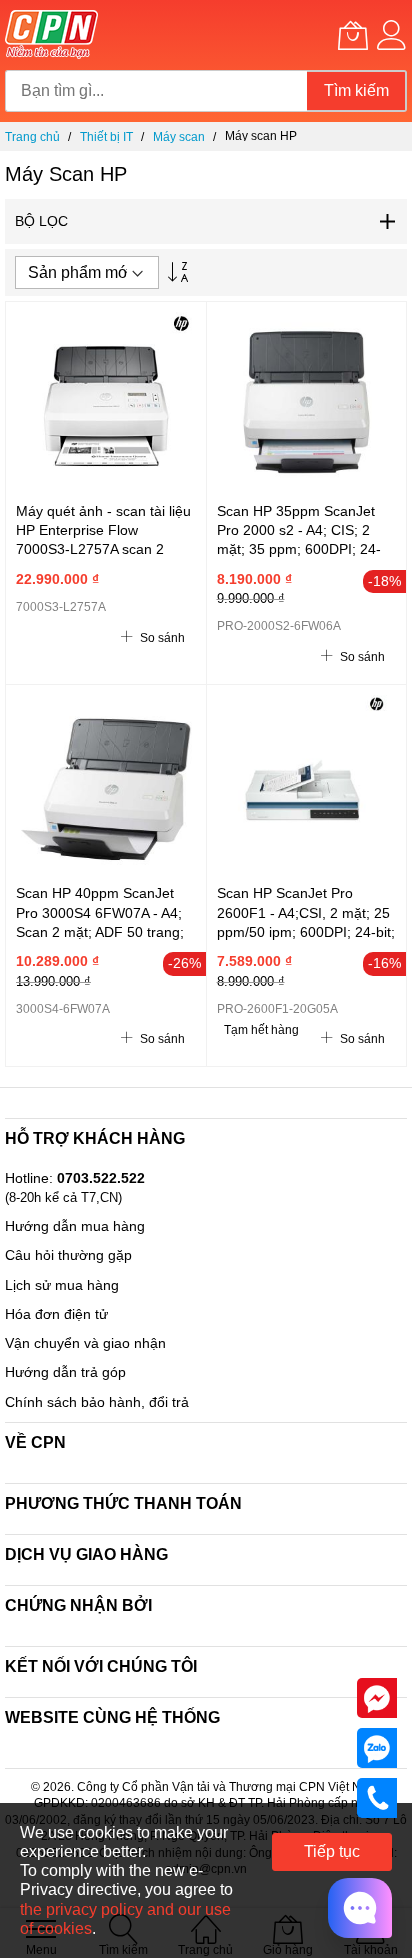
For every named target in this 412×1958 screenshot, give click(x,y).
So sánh (161, 638)
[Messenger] (377, 1697)
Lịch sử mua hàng (62, 1285)
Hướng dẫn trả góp (65, 1372)
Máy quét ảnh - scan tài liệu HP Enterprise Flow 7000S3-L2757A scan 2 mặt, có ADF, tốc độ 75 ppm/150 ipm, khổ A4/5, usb (104, 549)
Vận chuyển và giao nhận (85, 1343)
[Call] (377, 1797)
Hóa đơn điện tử (56, 1314)
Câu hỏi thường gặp (68, 1255)
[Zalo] (377, 1747)
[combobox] (156, 91)
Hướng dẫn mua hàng (75, 1226)
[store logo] (51, 35)
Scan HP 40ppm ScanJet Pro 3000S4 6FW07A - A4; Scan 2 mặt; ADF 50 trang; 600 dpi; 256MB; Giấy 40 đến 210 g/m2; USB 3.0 (100, 931)
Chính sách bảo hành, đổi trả (97, 1402)
